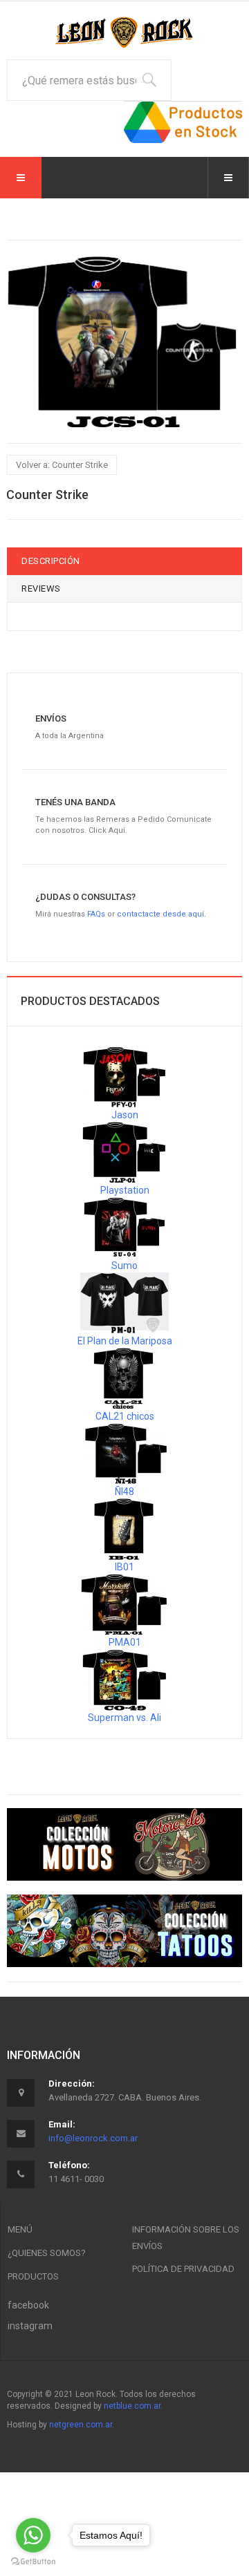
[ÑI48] (124, 1453)
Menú (20, 2229)
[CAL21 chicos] (124, 1378)
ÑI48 (124, 1492)
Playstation (125, 1190)
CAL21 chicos (125, 1416)
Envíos (51, 718)
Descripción (51, 561)
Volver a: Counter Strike (62, 465)
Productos (33, 2276)
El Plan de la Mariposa (125, 1341)
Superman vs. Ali (124, 1718)
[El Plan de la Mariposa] (125, 1302)
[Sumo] (125, 1227)
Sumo (124, 1266)
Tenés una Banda (75, 802)
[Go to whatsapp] (33, 2535)
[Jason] (125, 1076)
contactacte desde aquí (160, 914)
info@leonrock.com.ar (93, 2138)
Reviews (41, 589)
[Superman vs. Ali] (125, 1679)
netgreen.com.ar (81, 2425)
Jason (125, 1115)
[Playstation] (124, 1151)
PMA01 (125, 1642)
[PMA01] (124, 1604)
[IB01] (125, 1528)
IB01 (124, 1567)
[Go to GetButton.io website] (33, 2562)
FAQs (96, 914)
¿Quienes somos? (47, 2253)
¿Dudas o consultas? (85, 897)
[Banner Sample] (124, 1845)
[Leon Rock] (124, 32)
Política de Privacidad (183, 2269)
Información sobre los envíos (186, 2238)
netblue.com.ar (132, 2406)
